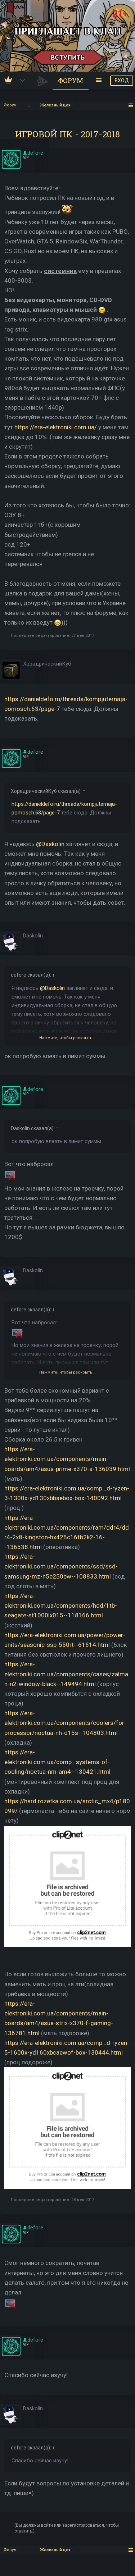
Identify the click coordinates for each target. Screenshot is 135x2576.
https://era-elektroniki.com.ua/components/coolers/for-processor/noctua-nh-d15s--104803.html (65, 1723)
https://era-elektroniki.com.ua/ (56, 427)
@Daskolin (50, 844)
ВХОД (122, 81)
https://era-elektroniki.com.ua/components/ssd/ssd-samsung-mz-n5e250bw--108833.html (61, 1566)
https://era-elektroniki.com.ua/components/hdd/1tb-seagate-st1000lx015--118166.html (61, 1606)
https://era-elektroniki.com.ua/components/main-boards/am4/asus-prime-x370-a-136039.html (67, 1459)
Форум (71, 81)
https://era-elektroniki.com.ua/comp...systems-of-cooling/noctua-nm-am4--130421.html (57, 1762)
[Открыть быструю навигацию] (131, 105)
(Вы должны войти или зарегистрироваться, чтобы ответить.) (67, 2528)
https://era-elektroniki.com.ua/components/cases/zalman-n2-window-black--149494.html (66, 1674)
